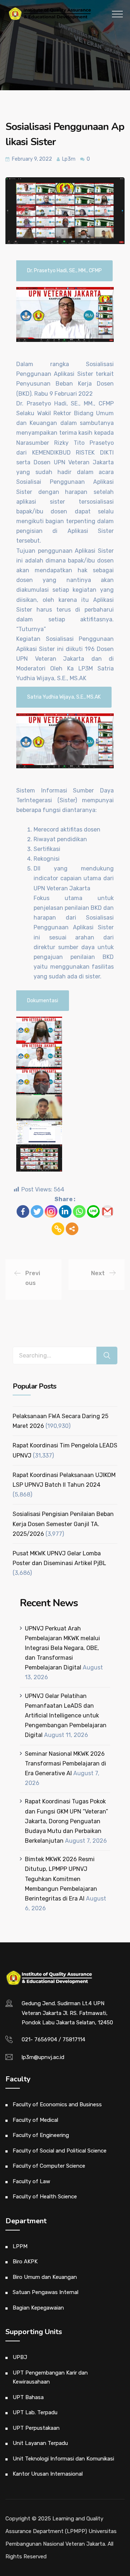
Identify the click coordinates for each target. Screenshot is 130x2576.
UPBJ (20, 2357)
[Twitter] (37, 1211)
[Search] (107, 1356)
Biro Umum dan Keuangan (45, 2277)
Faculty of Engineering (41, 2135)
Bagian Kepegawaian (38, 2308)
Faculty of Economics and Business (57, 2104)
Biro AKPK (25, 2262)
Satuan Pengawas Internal (45, 2292)
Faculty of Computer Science (49, 2166)
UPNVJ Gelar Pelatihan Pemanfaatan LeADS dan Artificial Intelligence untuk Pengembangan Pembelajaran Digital (66, 1716)
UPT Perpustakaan (36, 2428)
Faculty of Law (31, 2181)
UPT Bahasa (28, 2397)
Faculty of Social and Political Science (60, 2151)
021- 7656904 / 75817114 (53, 2039)
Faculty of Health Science (45, 2197)
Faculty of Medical (35, 2120)
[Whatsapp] (79, 1211)
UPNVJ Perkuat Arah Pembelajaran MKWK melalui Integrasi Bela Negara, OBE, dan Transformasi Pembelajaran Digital (62, 1648)
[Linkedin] (65, 1211)
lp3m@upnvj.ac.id (43, 2057)
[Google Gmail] (107, 1211)
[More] (72, 1229)
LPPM (20, 2246)
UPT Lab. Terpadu (35, 2412)
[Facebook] (23, 1211)
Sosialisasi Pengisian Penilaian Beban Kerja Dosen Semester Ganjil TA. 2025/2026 (63, 1524)
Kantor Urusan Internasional (48, 2474)
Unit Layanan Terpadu (40, 2443)
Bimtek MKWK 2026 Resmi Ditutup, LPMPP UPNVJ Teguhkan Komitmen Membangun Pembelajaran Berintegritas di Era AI (61, 1879)
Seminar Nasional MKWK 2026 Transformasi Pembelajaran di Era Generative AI (66, 1763)
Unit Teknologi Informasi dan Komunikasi (63, 2459)
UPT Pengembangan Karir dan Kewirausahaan (50, 2377)
